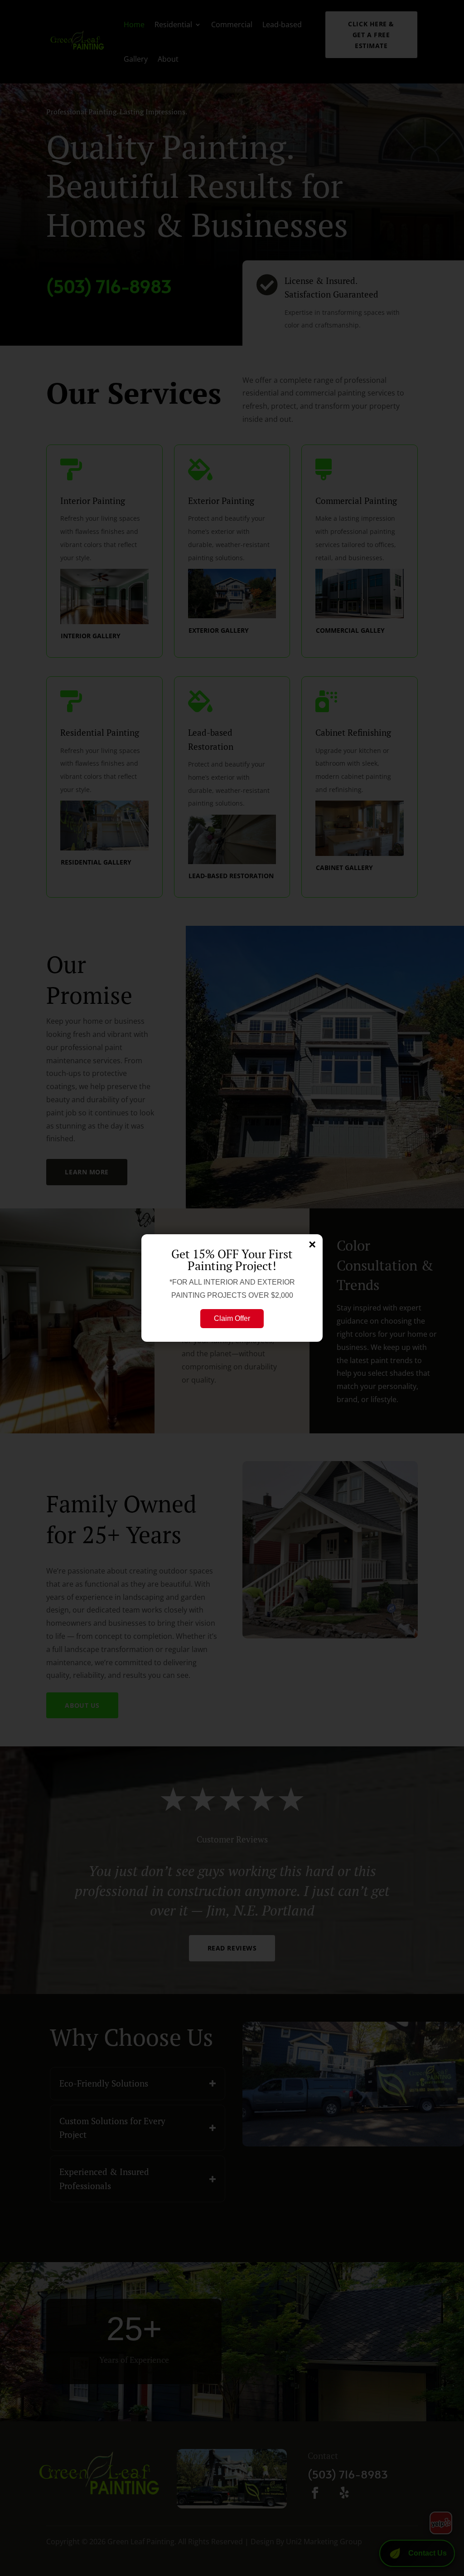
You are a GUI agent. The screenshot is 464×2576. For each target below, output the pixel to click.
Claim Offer (232, 1318)
